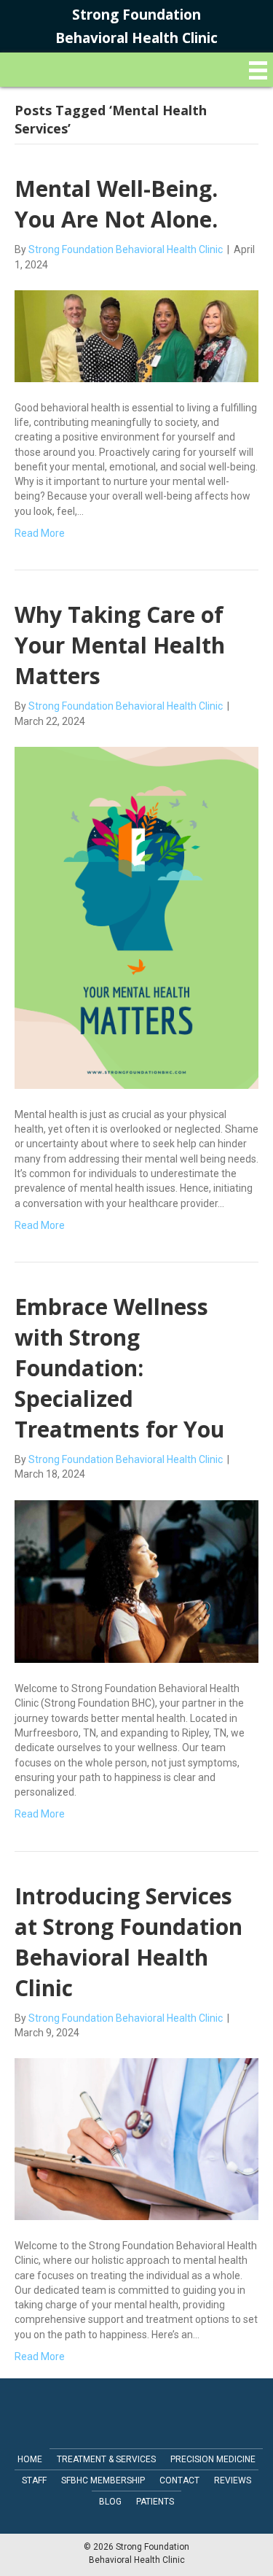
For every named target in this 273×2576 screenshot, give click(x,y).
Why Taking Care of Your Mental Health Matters (120, 645)
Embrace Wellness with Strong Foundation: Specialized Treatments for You (119, 1368)
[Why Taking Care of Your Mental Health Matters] (136, 917)
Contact (179, 2480)
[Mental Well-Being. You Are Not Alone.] (136, 335)
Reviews (233, 2480)
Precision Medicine (213, 2459)
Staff (34, 2480)
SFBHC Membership (103, 2480)
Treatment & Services (106, 2459)
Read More (40, 533)
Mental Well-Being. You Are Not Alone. (116, 204)
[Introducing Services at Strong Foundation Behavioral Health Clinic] (136, 2138)
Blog (110, 2502)
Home (30, 2459)
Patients (155, 2502)
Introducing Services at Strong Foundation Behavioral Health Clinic (128, 1942)
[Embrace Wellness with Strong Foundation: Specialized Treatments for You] (136, 1580)
